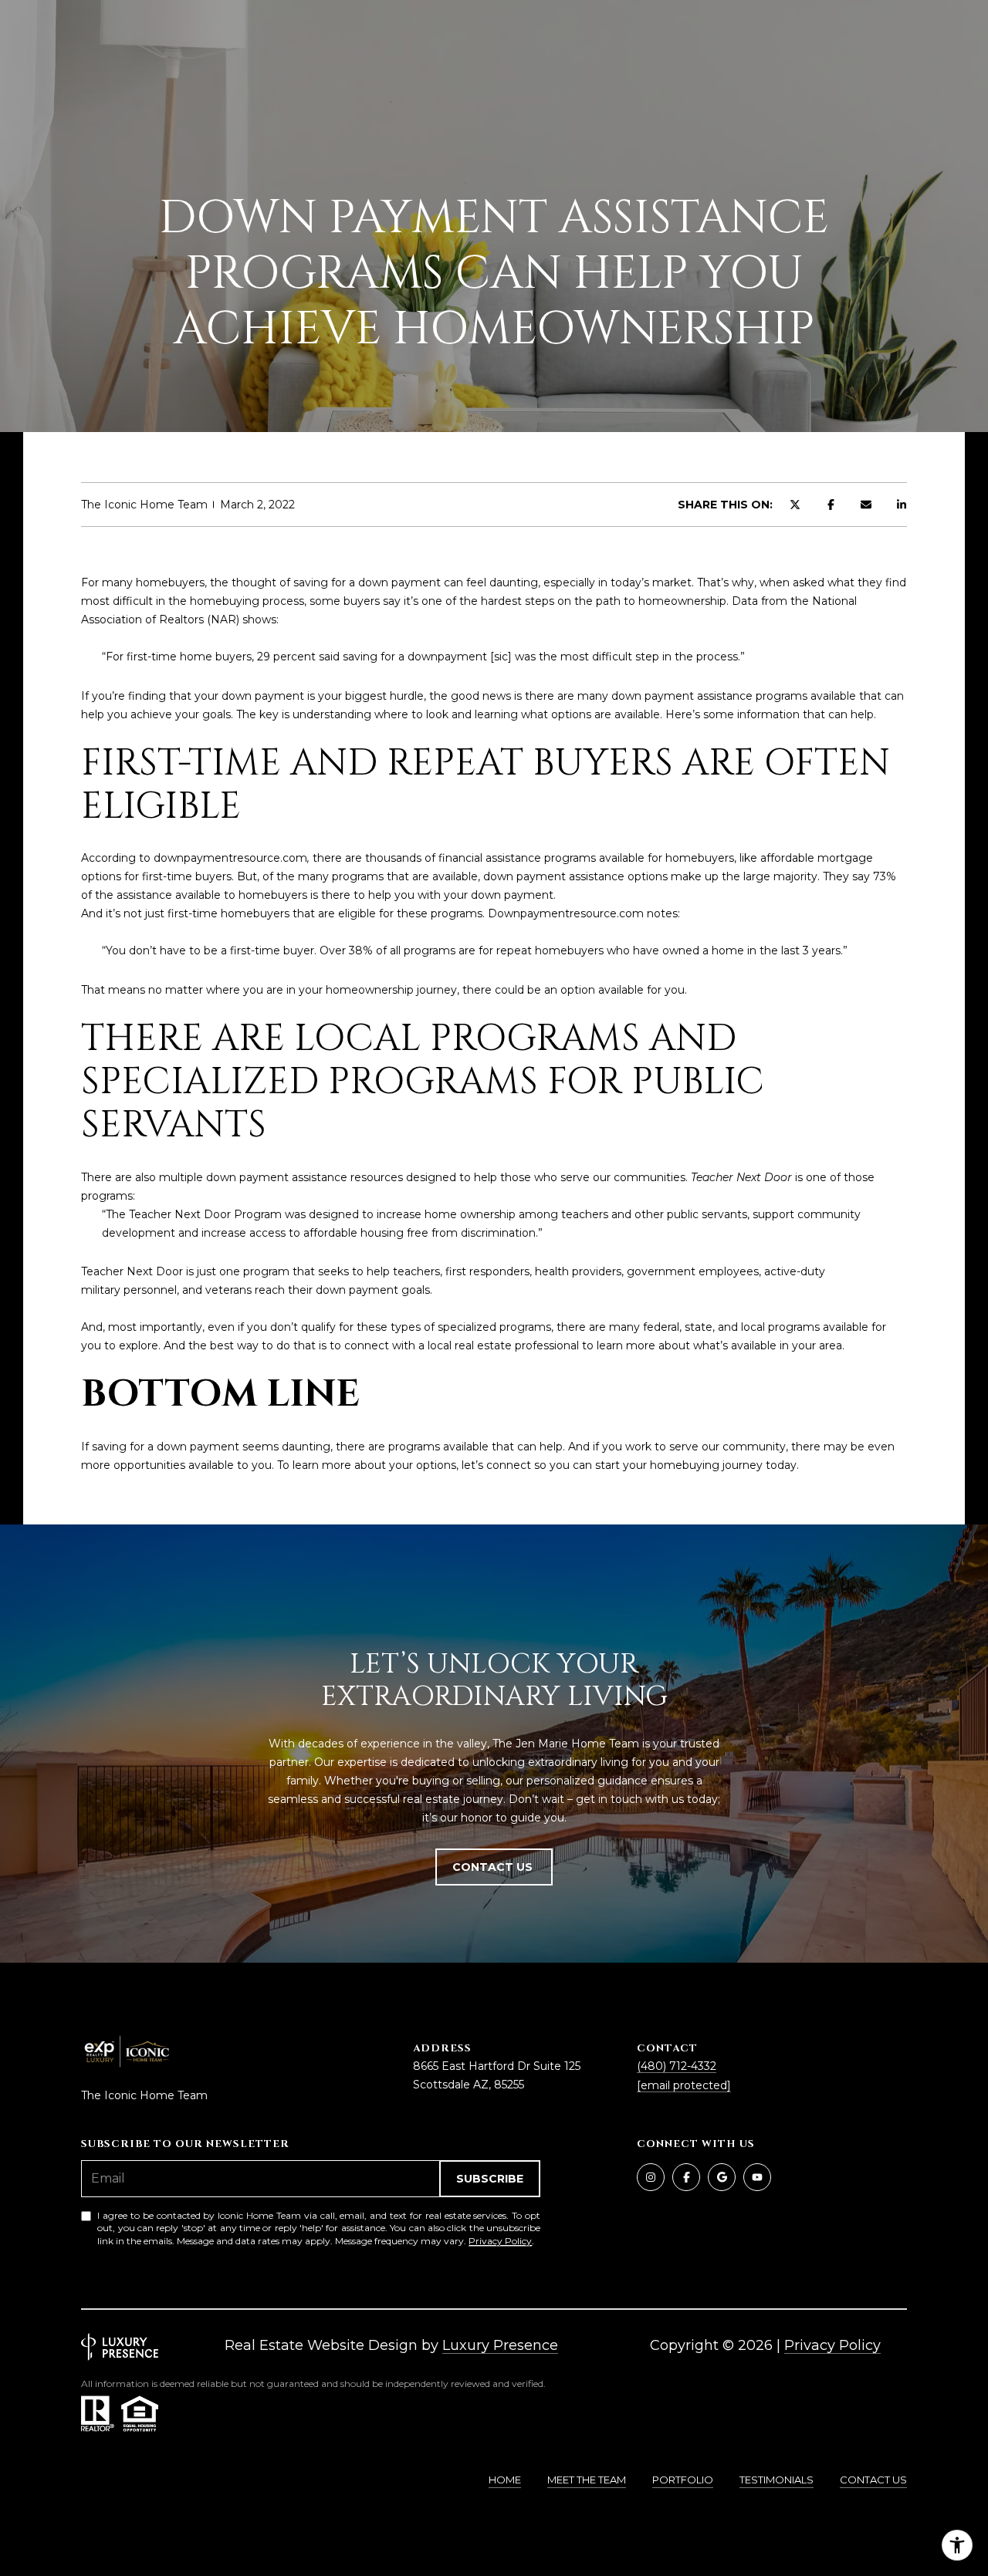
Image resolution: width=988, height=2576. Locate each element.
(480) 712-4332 (677, 2066)
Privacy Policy (500, 2241)
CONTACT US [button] (494, 1867)
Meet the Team (587, 2480)
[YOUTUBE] (757, 2177)
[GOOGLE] (722, 2177)
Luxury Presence (500, 2345)
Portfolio (683, 2480)
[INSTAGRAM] (651, 2177)
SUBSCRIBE (490, 2179)
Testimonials (777, 2480)
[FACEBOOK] (686, 2177)
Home (505, 2480)
